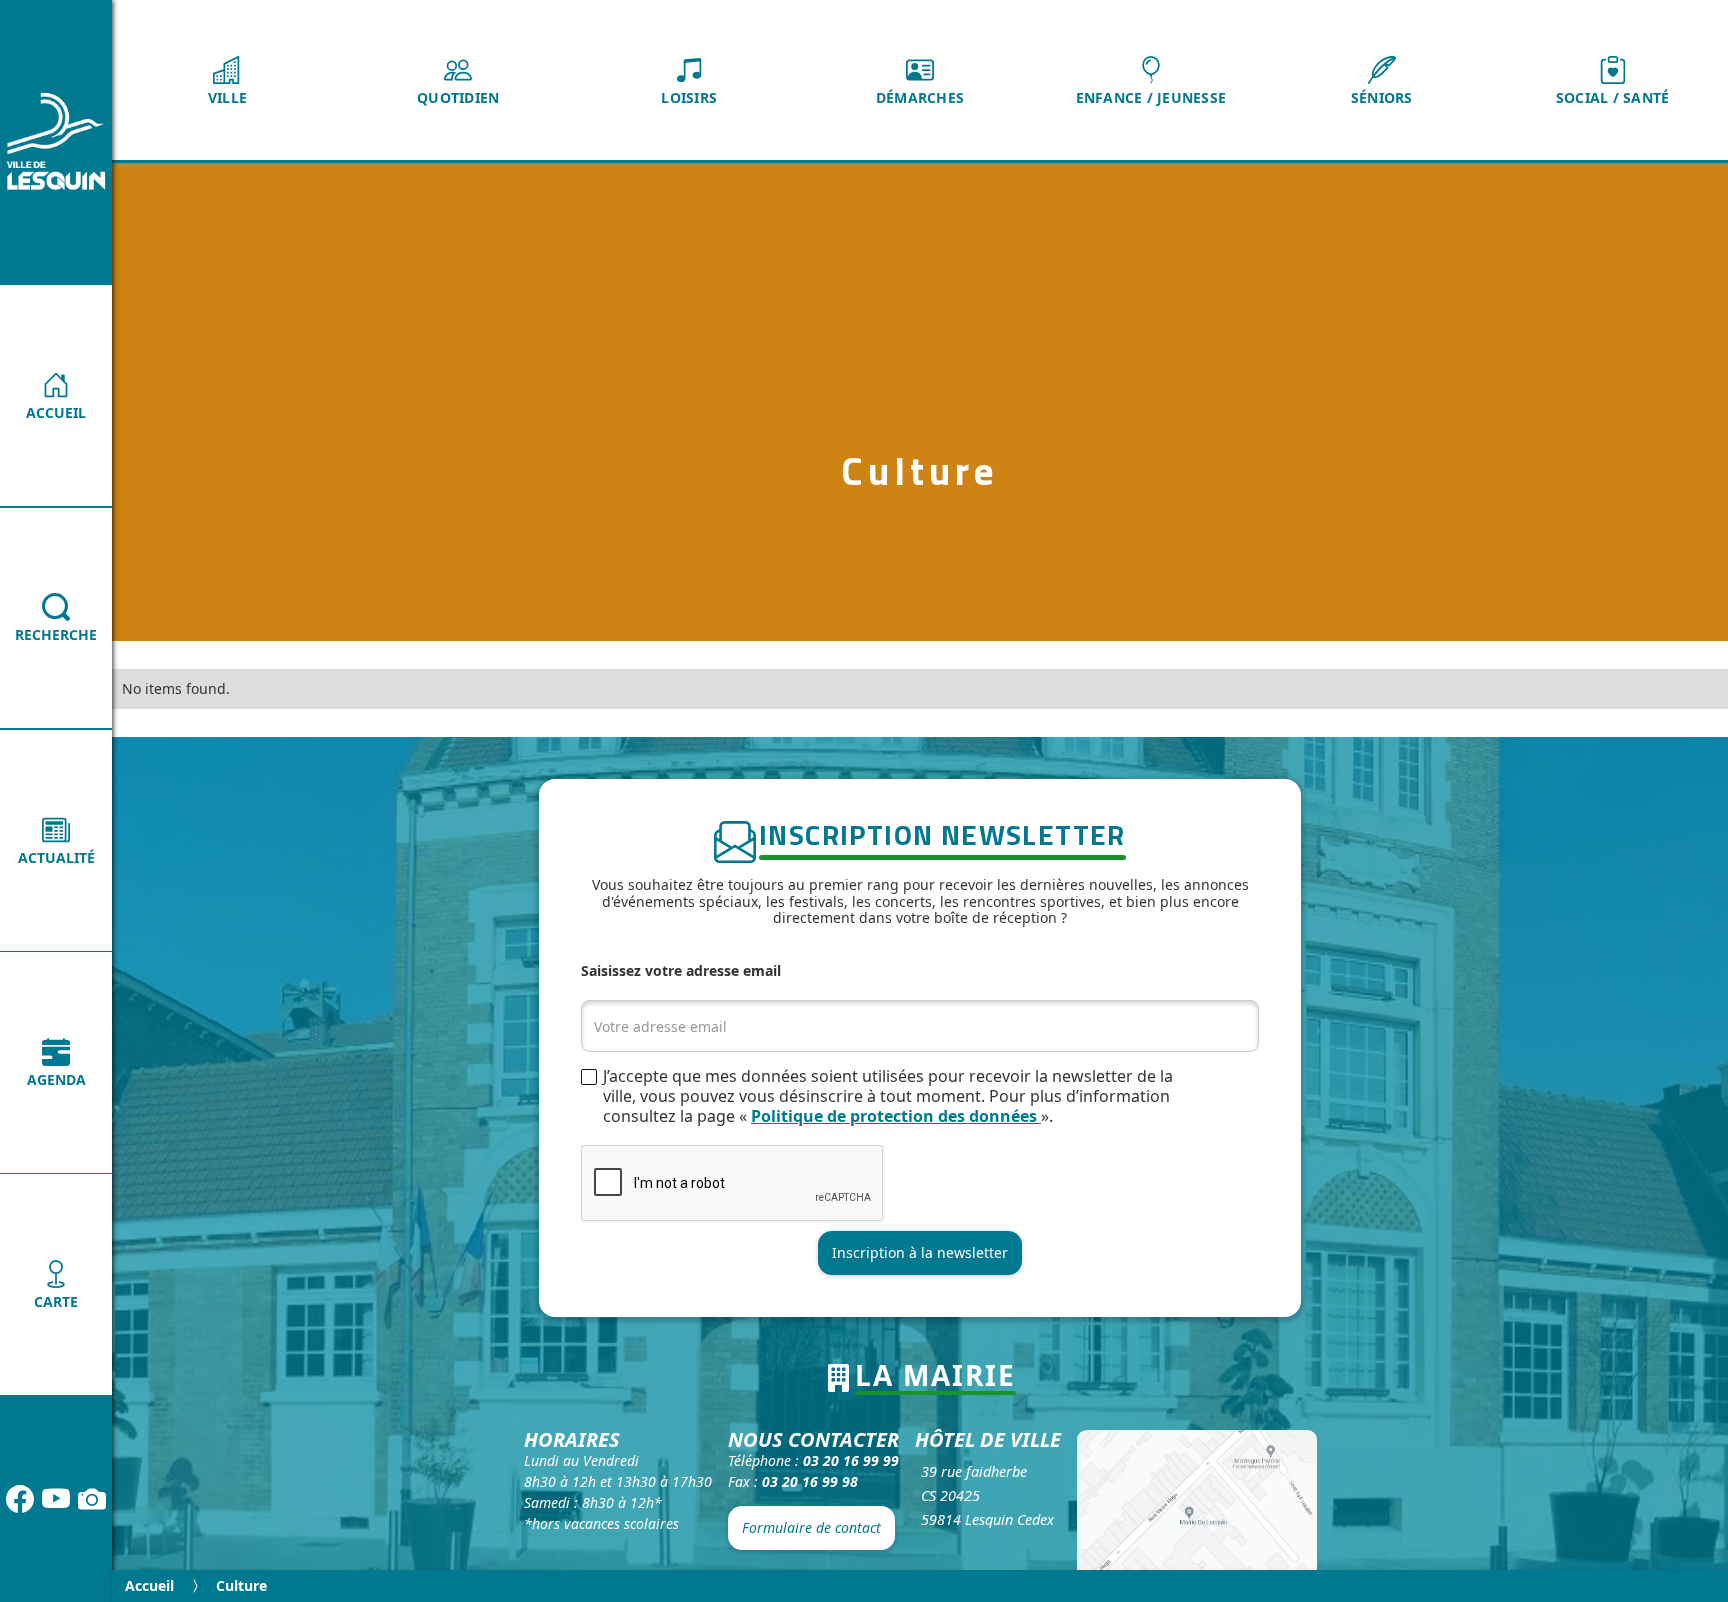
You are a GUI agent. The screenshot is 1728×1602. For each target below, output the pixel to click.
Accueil (149, 1585)
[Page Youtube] (56, 1499)
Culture (241, 1585)
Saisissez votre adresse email (681, 970)
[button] (227, 80)
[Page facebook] (20, 1499)
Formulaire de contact (811, 1527)
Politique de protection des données (896, 1116)
